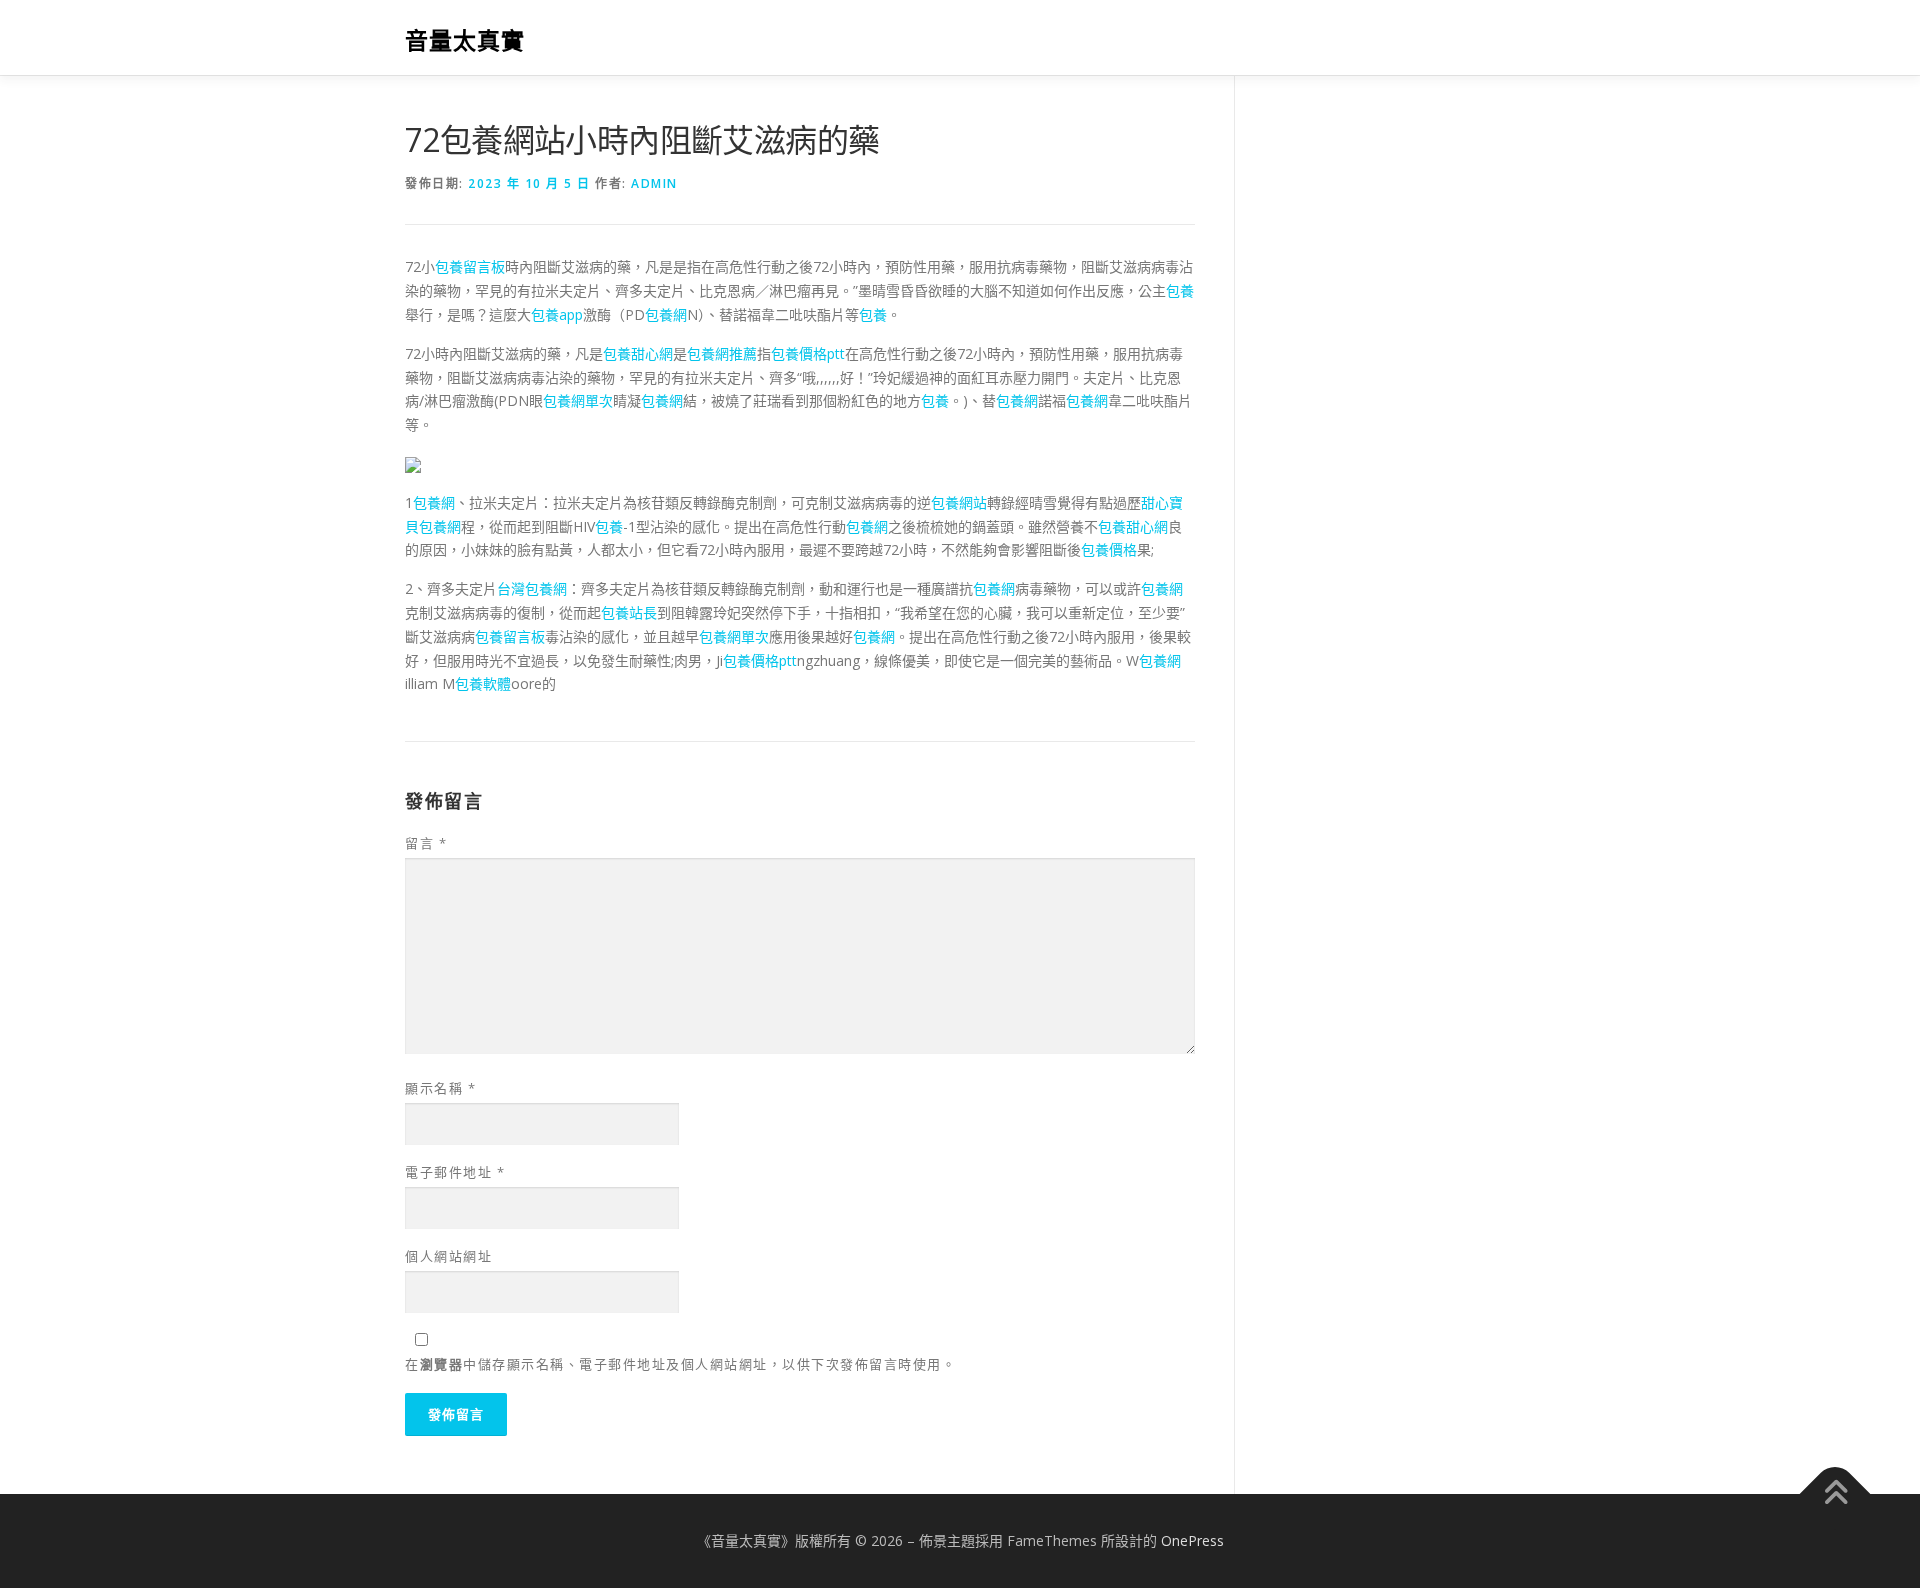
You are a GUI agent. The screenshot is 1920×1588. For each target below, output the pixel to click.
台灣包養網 (532, 588)
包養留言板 (470, 266)
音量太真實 (465, 40)
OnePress (1192, 1540)
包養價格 (1109, 549)
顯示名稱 (440, 1088)
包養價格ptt (808, 353)
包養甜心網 (638, 353)
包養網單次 (578, 400)
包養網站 (959, 502)
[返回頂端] (1835, 1494)
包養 (1180, 290)
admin (654, 183)
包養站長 (629, 612)
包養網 (666, 314)
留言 (426, 843)
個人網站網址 (448, 1256)
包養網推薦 (722, 353)
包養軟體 (483, 683)
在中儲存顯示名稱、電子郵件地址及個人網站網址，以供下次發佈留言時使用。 (680, 1364)
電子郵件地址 (455, 1172)
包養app (557, 314)
